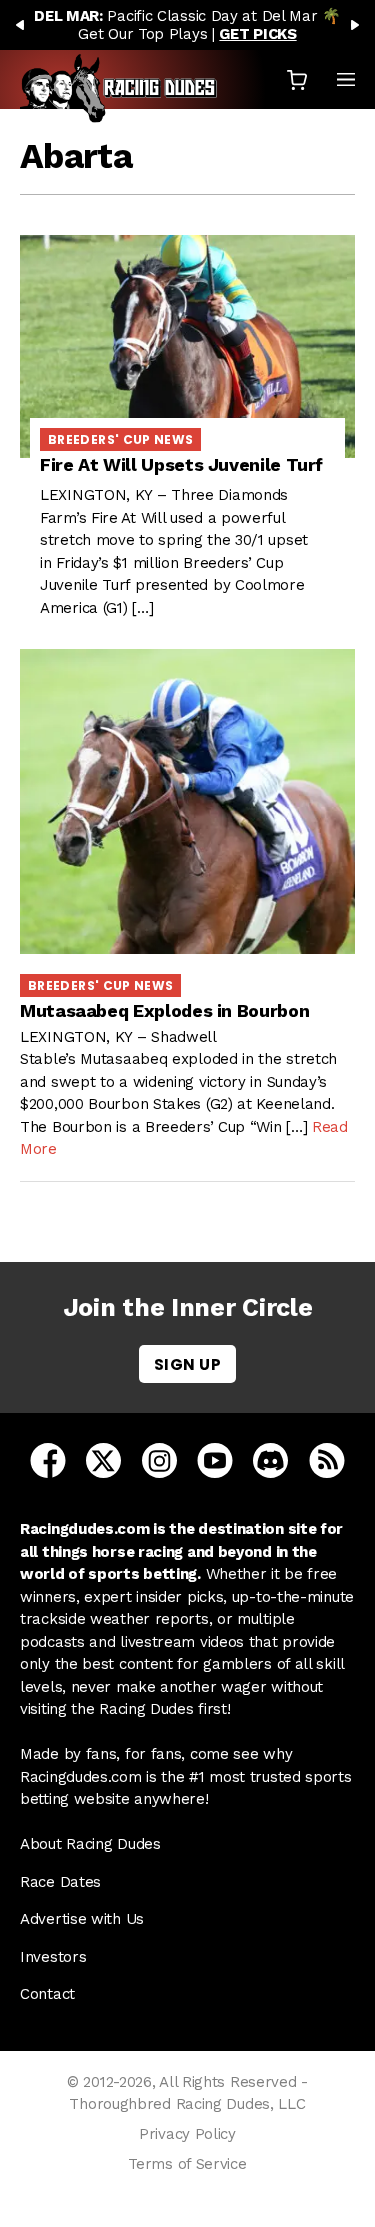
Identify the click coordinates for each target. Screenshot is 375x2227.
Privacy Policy (187, 2134)
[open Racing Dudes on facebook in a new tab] (48, 1460)
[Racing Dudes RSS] (327, 1460)
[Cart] (297, 79)
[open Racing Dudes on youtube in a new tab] (215, 1460)
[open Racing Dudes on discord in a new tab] (270, 1460)
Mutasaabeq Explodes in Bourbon (164, 1010)
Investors (53, 1957)
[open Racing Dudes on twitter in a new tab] (103, 1460)
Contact (47, 1994)
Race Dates (60, 1882)
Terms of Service (187, 2164)
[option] (187, 25)
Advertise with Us (82, 1919)
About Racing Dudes (90, 1844)
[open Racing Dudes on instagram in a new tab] (159, 1460)
